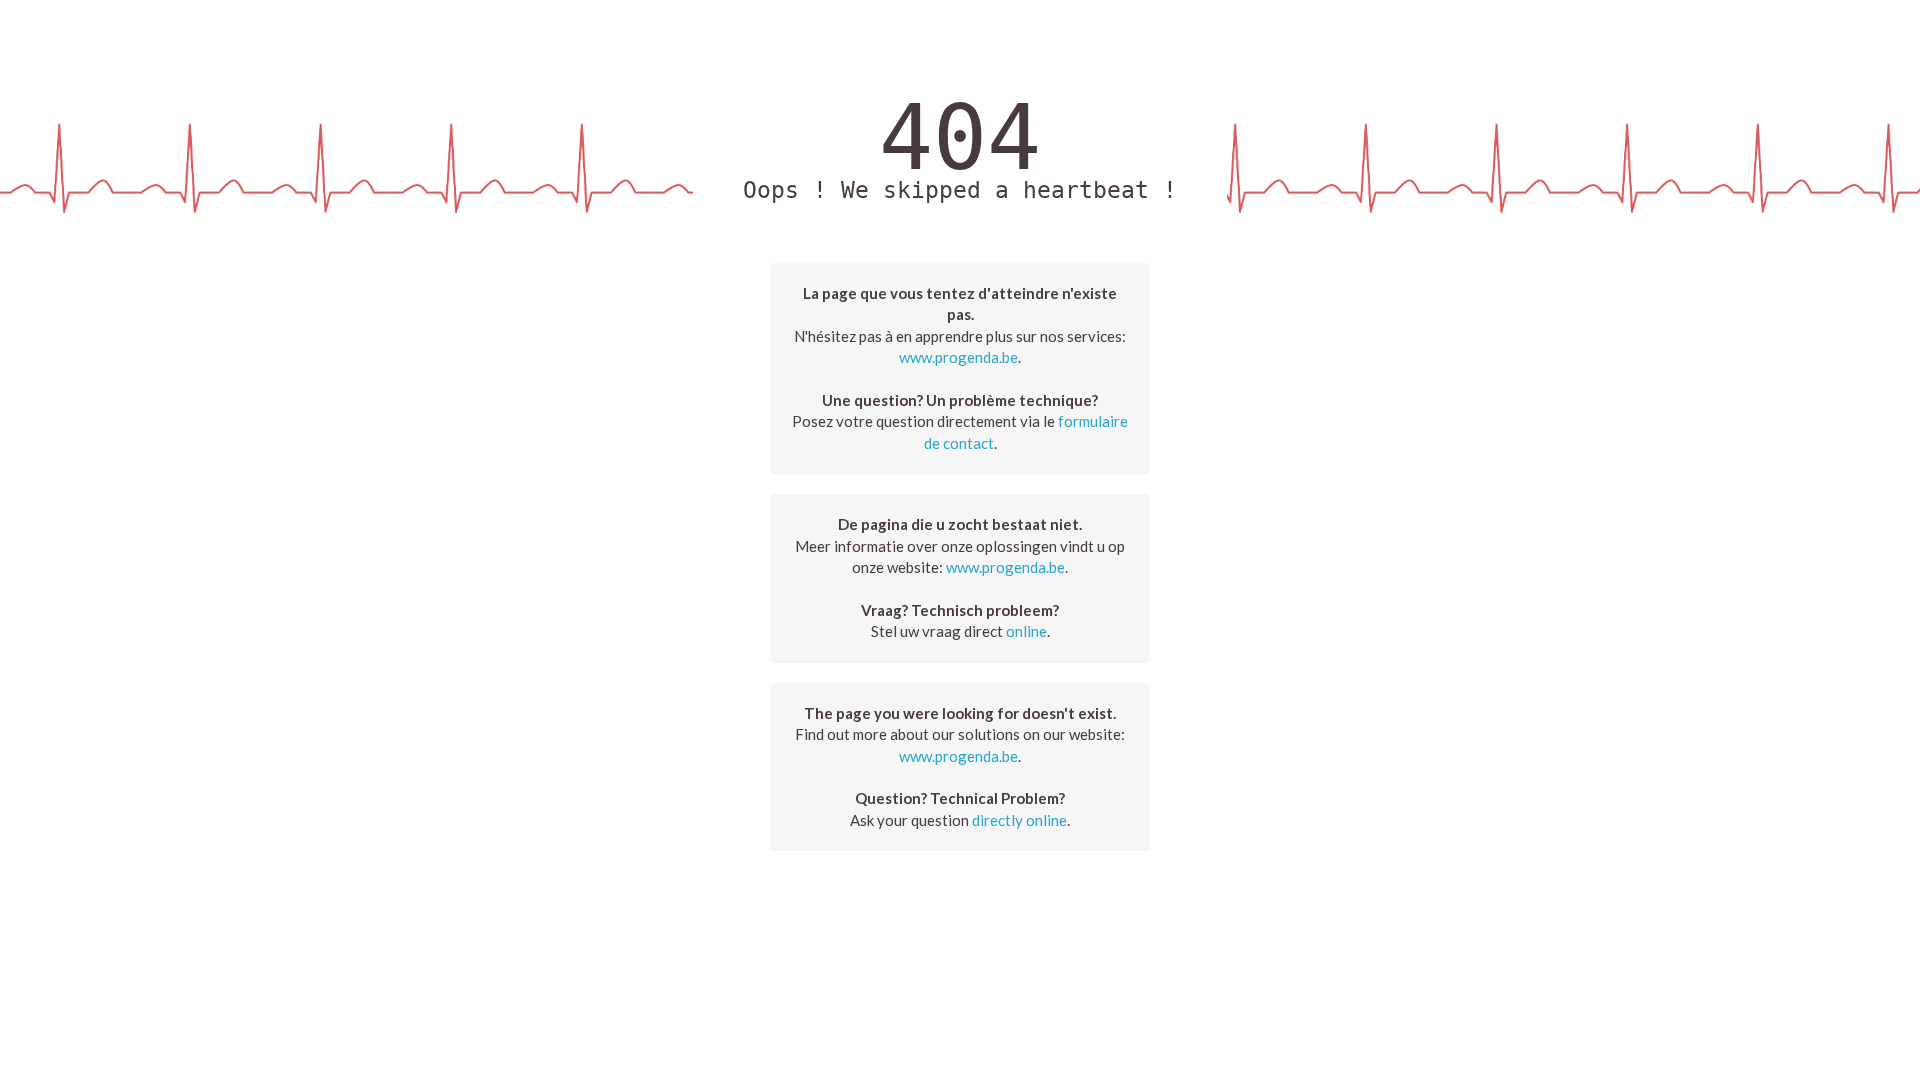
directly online (1019, 820)
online (1026, 631)
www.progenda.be (958, 357)
